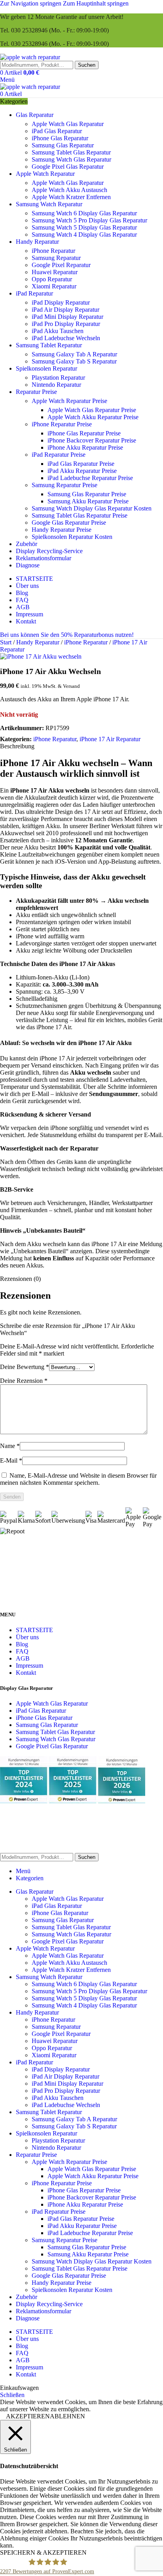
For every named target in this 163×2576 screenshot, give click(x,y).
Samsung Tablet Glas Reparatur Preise (80, 515)
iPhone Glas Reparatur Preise (84, 433)
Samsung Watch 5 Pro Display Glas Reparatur (89, 220)
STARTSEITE (34, 1630)
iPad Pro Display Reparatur (66, 324)
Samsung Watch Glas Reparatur (71, 159)
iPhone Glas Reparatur (60, 138)
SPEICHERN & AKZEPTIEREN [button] (43, 2552)
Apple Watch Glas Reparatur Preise (92, 410)
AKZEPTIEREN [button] (28, 2416)
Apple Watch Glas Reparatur (68, 124)
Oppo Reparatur (52, 279)
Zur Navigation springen (31, 3)
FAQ (22, 1651)
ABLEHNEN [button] (67, 2416)
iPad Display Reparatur (61, 302)
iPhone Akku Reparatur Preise (85, 447)
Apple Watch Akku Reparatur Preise (93, 417)
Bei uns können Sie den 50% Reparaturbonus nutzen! (67, 635)
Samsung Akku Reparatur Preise (88, 501)
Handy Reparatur (39, 642)
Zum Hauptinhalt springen (96, 3)
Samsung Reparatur (56, 258)
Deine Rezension (24, 1381)
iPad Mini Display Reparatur (67, 317)
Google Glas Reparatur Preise (69, 523)
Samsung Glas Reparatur (63, 145)
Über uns (27, 1637)
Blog (22, 1644)
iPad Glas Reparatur (57, 131)
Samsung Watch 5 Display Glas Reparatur (84, 227)
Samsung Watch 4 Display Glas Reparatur (84, 234)
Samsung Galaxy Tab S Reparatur (74, 361)
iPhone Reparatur (53, 251)
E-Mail (11, 1460)
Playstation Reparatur (58, 378)
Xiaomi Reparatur (54, 286)
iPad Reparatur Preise (59, 455)
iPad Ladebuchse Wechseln (66, 338)
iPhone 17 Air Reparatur (110, 739)
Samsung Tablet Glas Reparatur (71, 152)
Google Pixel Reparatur (61, 265)
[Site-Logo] (30, 57)
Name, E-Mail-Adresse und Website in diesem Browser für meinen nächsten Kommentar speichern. (78, 1479)
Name (10, 1446)
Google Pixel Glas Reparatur (68, 167)
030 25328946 (29, 30)
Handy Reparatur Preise (62, 530)
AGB (23, 1658)
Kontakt (26, 1673)
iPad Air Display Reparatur (65, 310)
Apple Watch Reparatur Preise (69, 401)
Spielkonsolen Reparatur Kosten (72, 537)
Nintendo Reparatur (56, 385)
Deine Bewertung (25, 1367)
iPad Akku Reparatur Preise (82, 471)
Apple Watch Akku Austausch (69, 190)
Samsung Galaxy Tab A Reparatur (74, 354)
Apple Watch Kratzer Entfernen (71, 197)
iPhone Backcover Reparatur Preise (92, 440)
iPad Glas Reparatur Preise (81, 464)
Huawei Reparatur (55, 272)
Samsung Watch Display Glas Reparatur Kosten (92, 508)
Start (7, 642)
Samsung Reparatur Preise (64, 485)
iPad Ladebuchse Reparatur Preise (90, 478)
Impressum (29, 1666)
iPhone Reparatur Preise (62, 424)
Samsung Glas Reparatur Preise (87, 494)
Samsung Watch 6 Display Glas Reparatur (84, 213)
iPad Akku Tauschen (58, 331)
